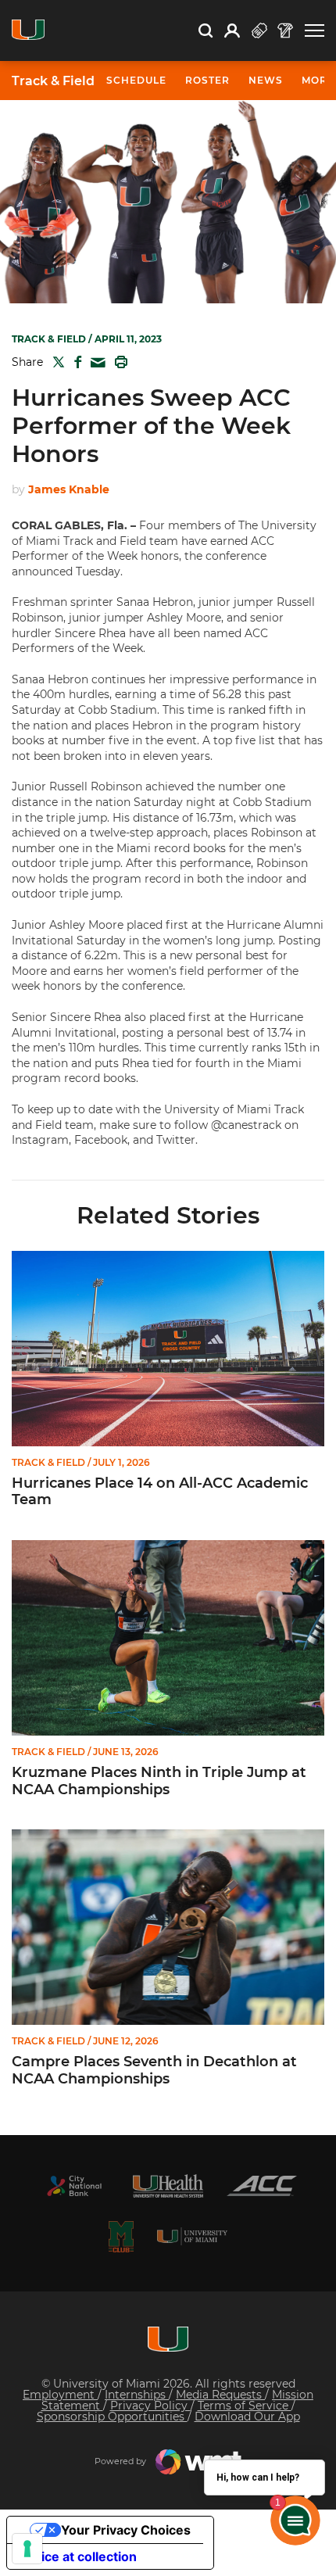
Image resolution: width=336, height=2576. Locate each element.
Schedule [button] (136, 80)
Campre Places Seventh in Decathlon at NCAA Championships (154, 2071)
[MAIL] (95, 363)
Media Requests (220, 2395)
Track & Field (53, 81)
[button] (315, 31)
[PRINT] (118, 362)
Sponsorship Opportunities (112, 2417)
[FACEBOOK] (75, 362)
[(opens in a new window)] (74, 2186)
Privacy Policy (150, 2406)
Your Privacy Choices (126, 2530)
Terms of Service (245, 2406)
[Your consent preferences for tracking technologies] (27, 2549)
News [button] (266, 80)
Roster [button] (207, 80)
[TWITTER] (55, 362)
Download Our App (247, 2417)
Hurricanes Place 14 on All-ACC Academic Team (160, 1492)
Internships (137, 2395)
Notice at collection (78, 2556)
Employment (60, 2395)
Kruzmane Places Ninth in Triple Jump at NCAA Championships (159, 1781)
